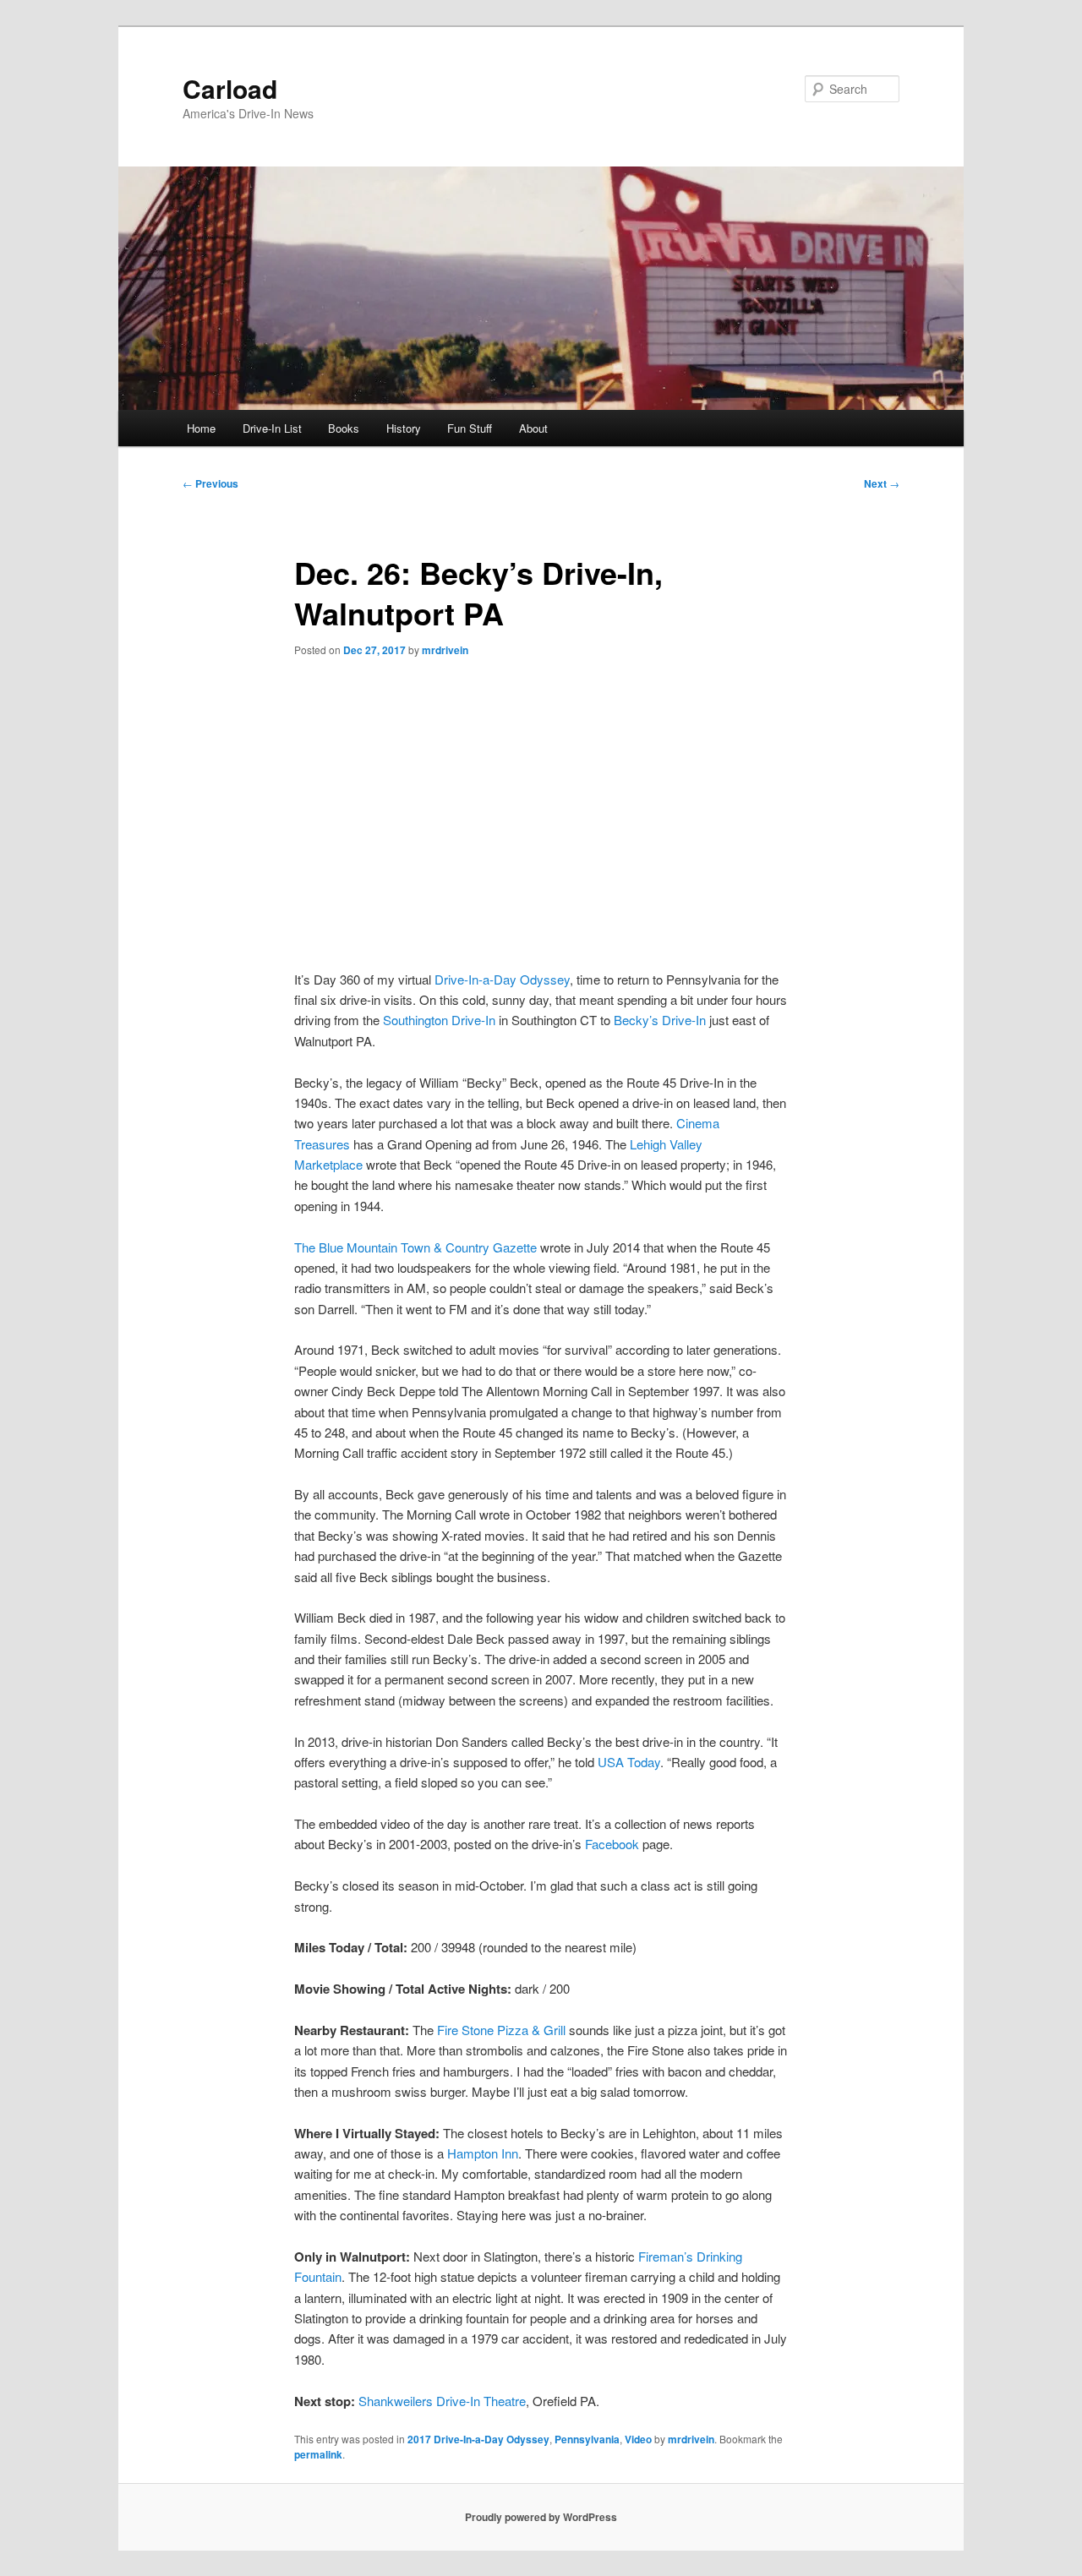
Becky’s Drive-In (660, 1020)
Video (638, 2439)
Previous (210, 483)
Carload (230, 88)
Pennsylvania (587, 2439)
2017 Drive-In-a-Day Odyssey (478, 2439)
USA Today (629, 1762)
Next (882, 483)
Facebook (612, 1844)
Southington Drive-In (439, 1020)
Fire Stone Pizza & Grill (501, 2030)
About (533, 428)
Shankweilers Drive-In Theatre (442, 2401)
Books (344, 428)
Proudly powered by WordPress (541, 2517)
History (404, 428)
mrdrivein (445, 650)
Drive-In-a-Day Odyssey (502, 979)
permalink (318, 2454)
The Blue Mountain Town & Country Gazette (415, 1247)
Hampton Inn (483, 2153)
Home (201, 428)
